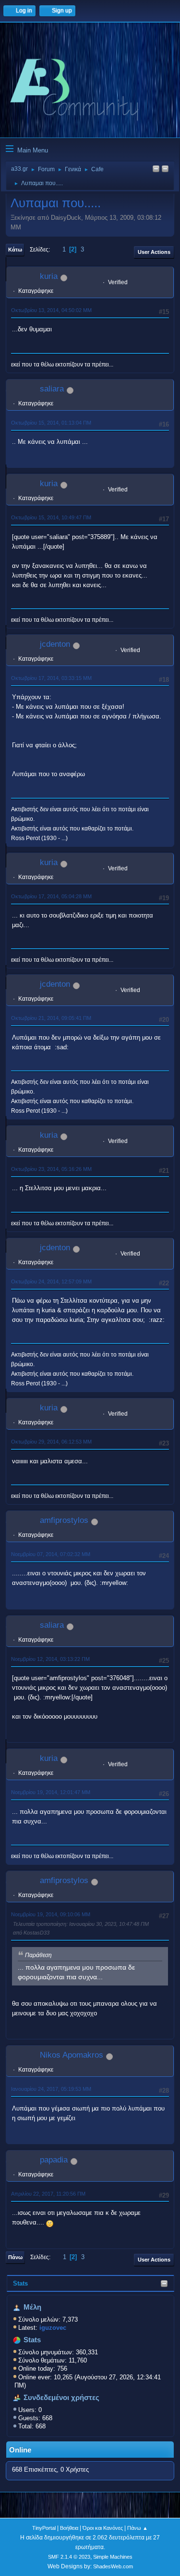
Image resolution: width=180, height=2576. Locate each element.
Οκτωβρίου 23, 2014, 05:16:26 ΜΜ (51, 1169)
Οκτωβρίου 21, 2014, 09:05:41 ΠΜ (51, 1018)
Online (20, 2450)
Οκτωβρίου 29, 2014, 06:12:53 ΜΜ (51, 1442)
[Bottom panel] (165, 170)
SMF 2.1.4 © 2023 (69, 2557)
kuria (49, 276)
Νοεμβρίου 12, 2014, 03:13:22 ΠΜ (50, 1659)
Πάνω (15, 2257)
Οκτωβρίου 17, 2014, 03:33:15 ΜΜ (51, 678)
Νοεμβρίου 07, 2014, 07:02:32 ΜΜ (51, 1554)
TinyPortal (44, 2528)
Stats (20, 2283)
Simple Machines (113, 2557)
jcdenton (55, 644)
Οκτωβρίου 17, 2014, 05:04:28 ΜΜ (51, 896)
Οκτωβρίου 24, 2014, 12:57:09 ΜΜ (51, 1282)
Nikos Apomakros (72, 2055)
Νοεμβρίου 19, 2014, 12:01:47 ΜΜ (51, 1792)
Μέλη (32, 2307)
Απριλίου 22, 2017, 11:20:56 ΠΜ (48, 2194)
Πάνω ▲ (138, 2528)
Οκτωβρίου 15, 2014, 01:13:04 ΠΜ (51, 423)
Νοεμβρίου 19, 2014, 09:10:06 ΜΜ (51, 1914)
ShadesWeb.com (113, 2566)
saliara (52, 389)
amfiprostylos (64, 1520)
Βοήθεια (69, 2528)
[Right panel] (156, 170)
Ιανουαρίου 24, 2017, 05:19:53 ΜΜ (51, 2089)
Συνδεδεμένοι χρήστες (61, 2398)
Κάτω (15, 250)
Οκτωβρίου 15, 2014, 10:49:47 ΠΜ (51, 517)
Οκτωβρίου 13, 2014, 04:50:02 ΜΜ (51, 310)
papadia (54, 2160)
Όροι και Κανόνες (103, 2528)
